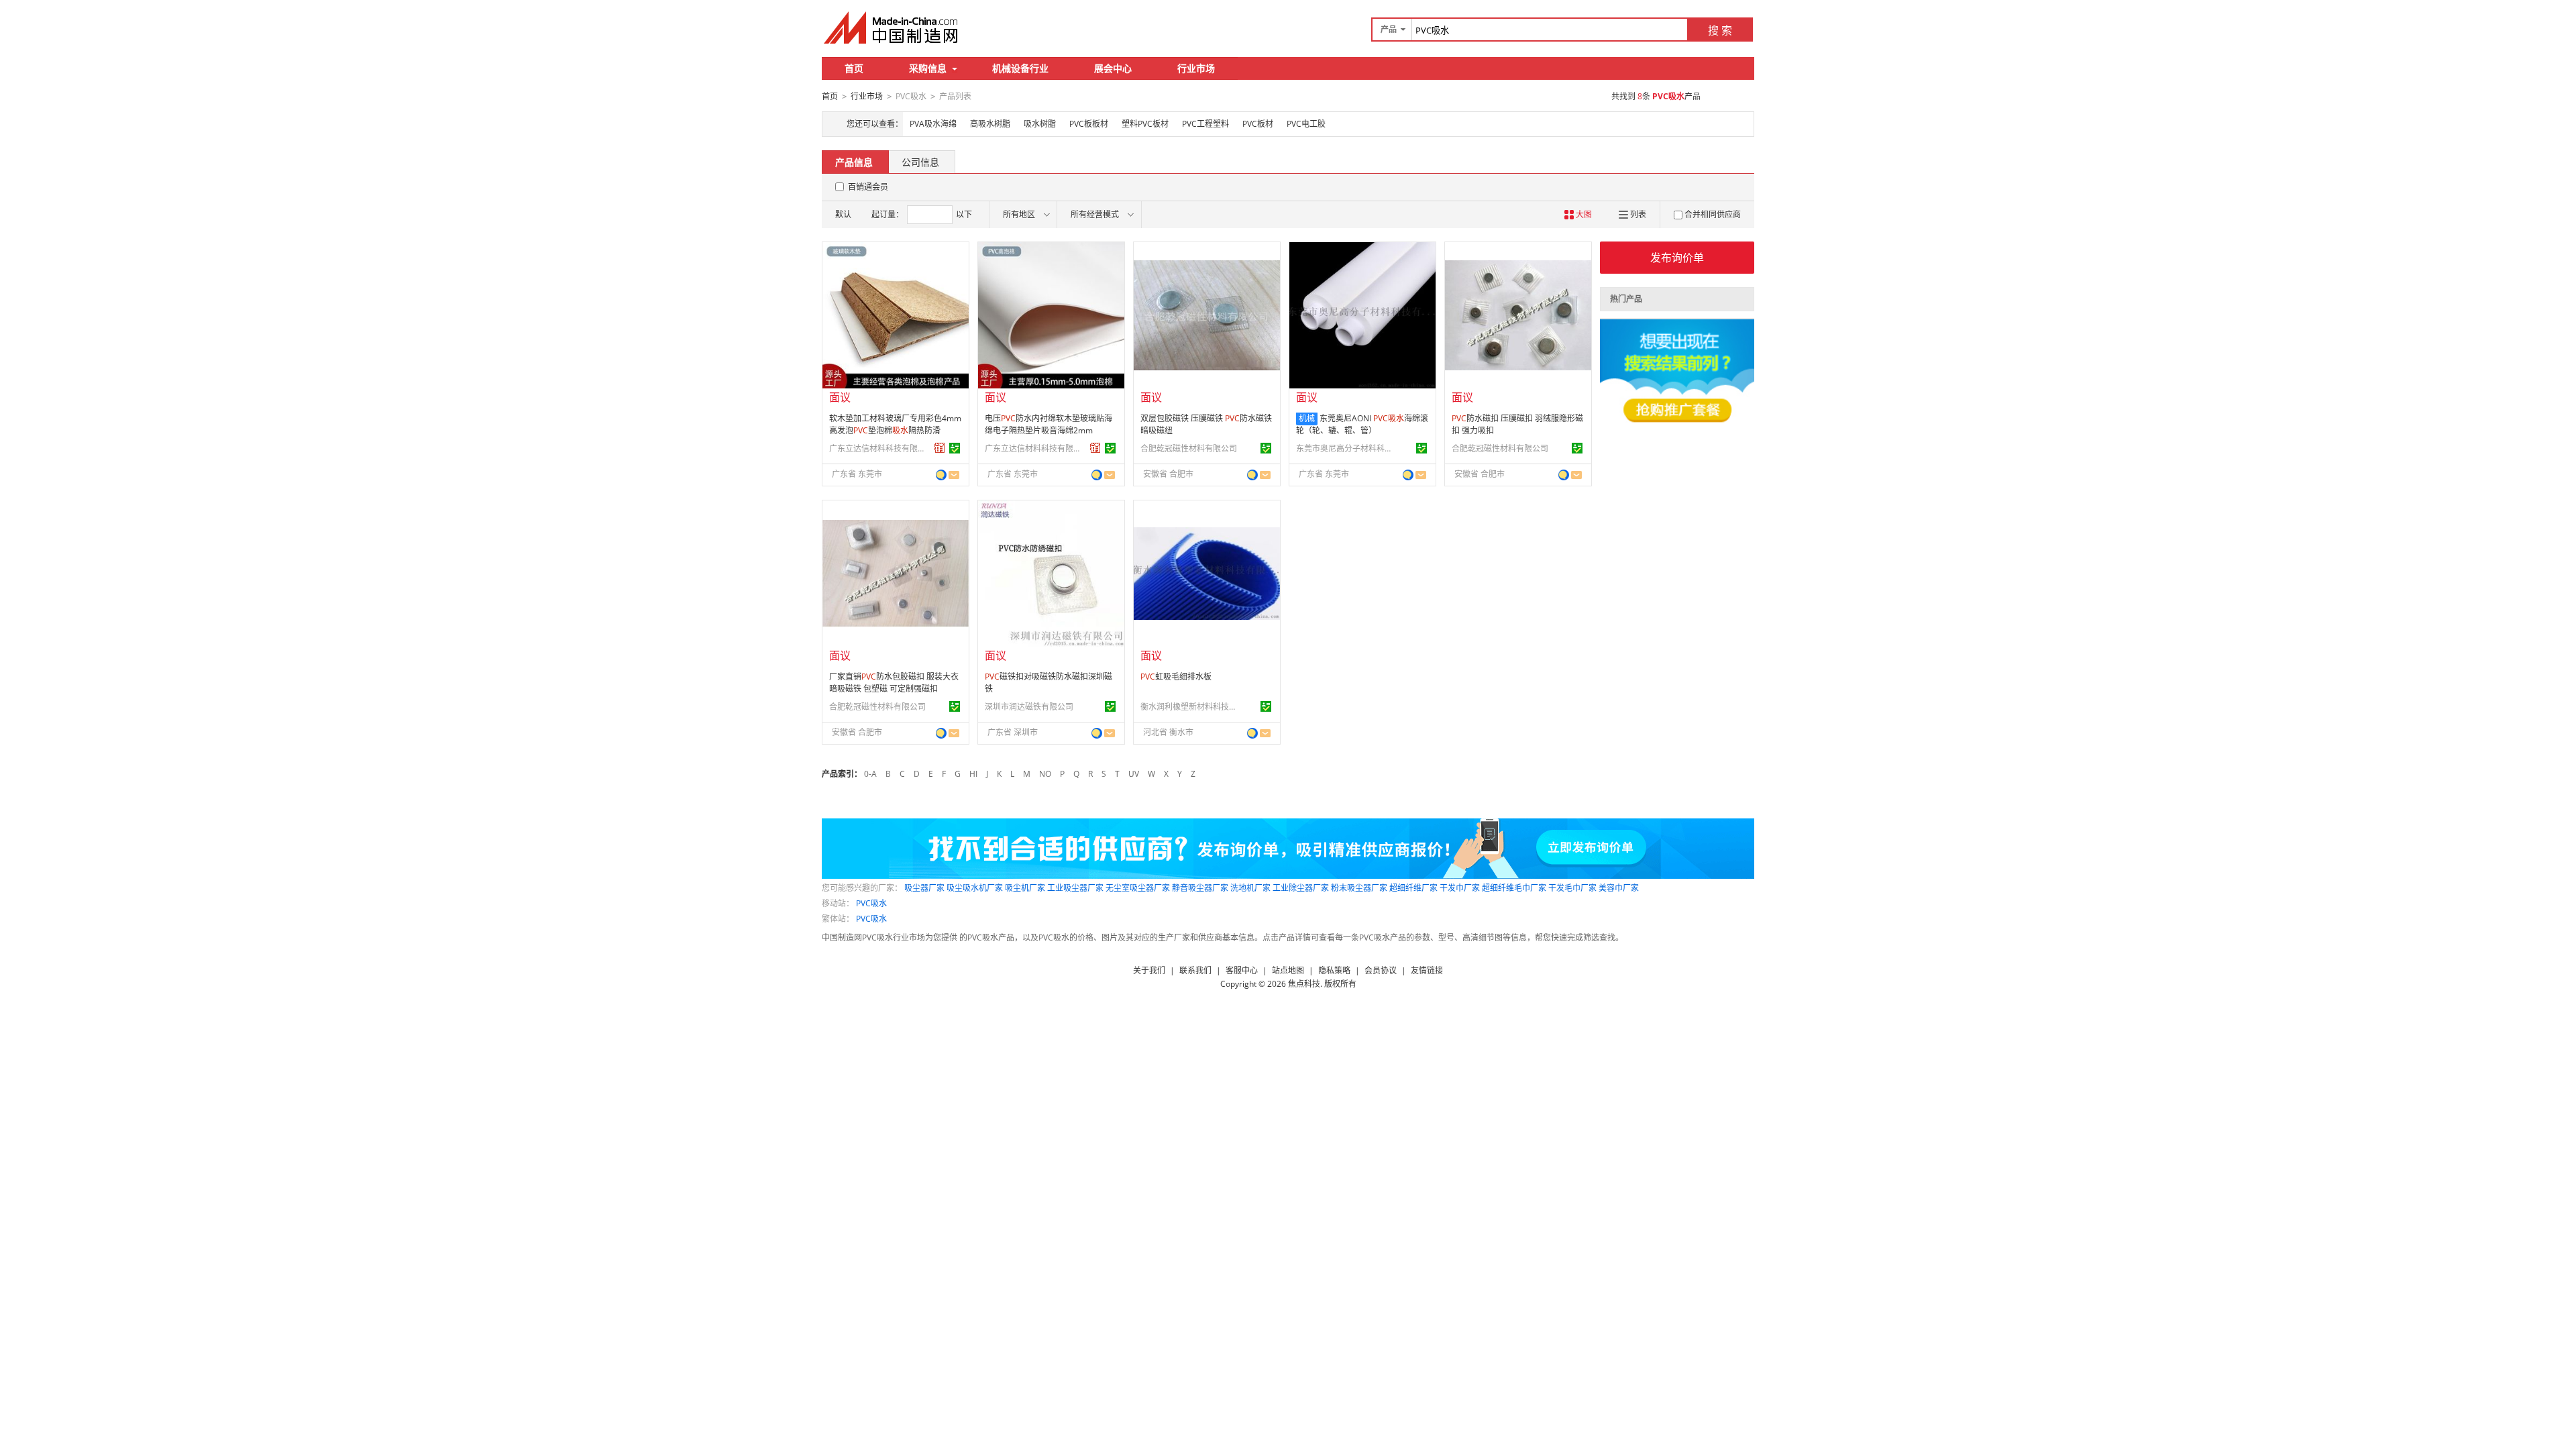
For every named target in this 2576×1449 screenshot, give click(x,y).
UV (1134, 774)
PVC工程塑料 (1205, 124)
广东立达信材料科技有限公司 (879, 448)
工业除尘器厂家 (1301, 888)
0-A (870, 774)
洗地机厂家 (1250, 888)
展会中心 (1113, 68)
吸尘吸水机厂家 (975, 888)
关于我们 (1149, 970)
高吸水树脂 (990, 124)
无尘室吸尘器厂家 (1138, 888)
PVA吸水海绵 (933, 124)
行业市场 (1196, 68)
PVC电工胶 (1306, 124)
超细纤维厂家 (1413, 888)
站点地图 (1288, 970)
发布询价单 (1677, 258)
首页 (854, 68)
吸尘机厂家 (1025, 888)
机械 (1307, 418)
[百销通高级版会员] (940, 448)
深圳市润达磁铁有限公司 (1029, 707)
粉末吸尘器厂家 (1359, 888)
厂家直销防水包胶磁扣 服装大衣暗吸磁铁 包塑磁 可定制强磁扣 (894, 683)
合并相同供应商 (1713, 214)
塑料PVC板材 (1145, 124)
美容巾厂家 (1619, 888)
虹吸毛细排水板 (1176, 677)
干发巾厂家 (1460, 888)
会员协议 (1381, 970)
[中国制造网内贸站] (892, 28)
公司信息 (920, 162)
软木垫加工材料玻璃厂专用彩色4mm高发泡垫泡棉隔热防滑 (895, 424)
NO (1045, 774)
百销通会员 (868, 187)
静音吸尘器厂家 (1200, 888)
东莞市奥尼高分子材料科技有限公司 (1346, 448)
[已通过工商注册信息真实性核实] (955, 448)
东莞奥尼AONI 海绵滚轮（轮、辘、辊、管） (1362, 424)
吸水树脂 (1040, 124)
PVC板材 (1258, 124)
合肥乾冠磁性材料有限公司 (1189, 448)
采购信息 (928, 68)
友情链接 (1427, 970)
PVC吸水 (871, 903)
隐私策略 (1334, 970)
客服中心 (1242, 970)
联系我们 (1195, 970)
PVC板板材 (1089, 124)
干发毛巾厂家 (1572, 888)
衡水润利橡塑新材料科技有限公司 (1191, 707)
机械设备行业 (1020, 68)
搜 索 (1720, 30)
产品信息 (854, 162)
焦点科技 (1304, 984)
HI (973, 774)
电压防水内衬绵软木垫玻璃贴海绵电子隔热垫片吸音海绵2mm (1049, 424)
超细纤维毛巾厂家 (1514, 888)
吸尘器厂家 (924, 888)
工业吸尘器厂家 (1075, 888)
